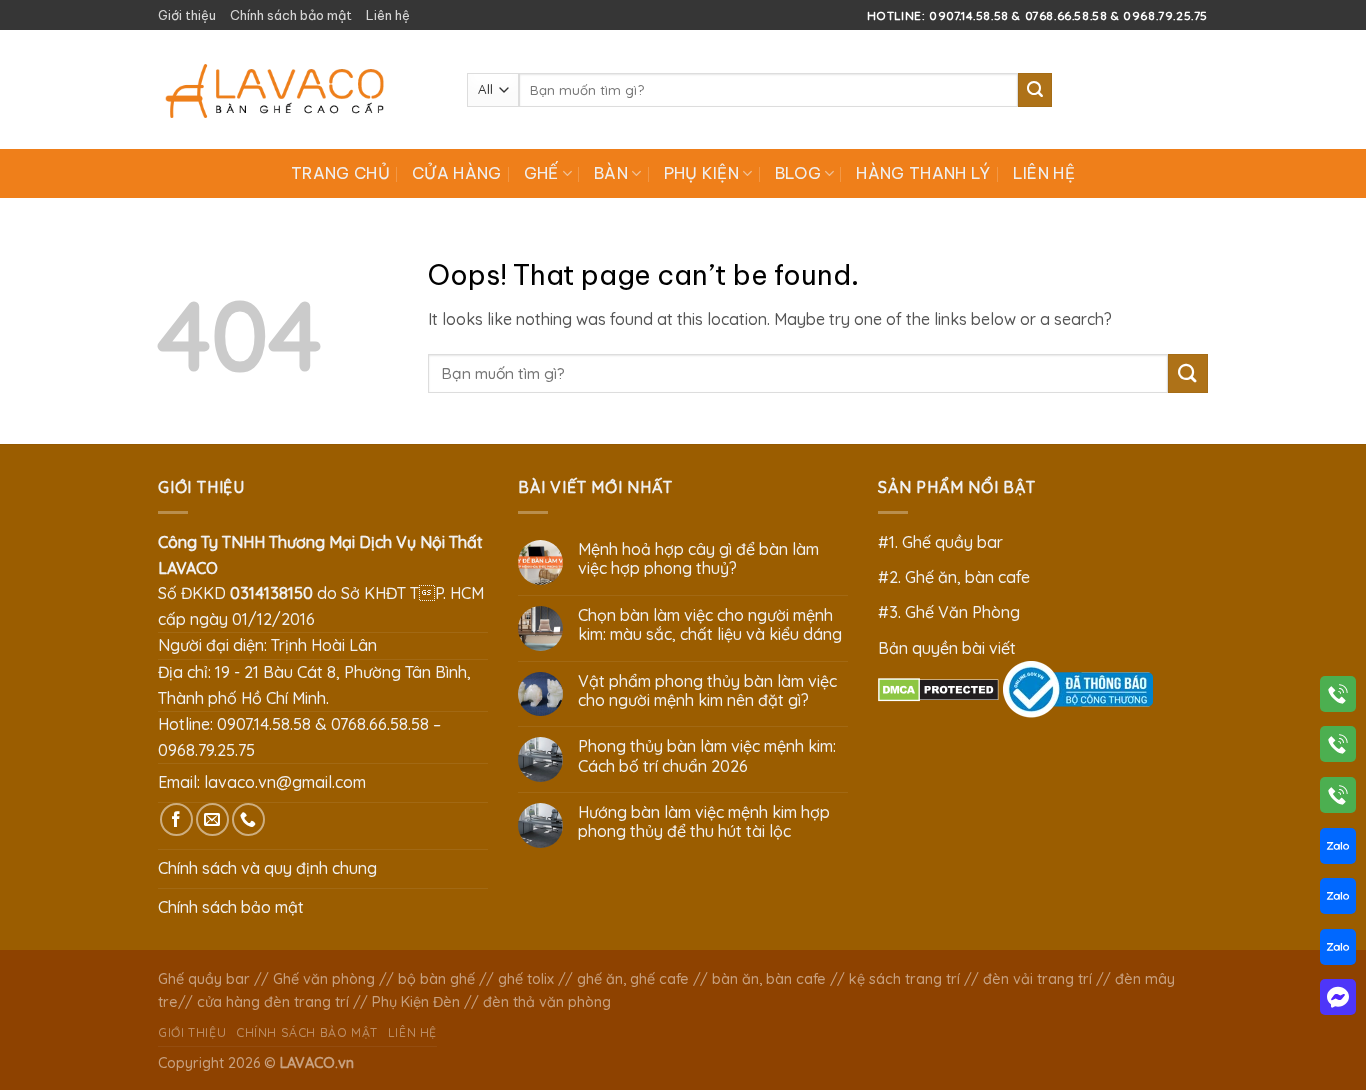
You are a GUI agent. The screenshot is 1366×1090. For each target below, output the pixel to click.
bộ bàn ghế (436, 979)
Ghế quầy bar (204, 979)
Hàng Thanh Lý (923, 173)
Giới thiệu (187, 15)
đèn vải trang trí (1037, 979)
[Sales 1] (1338, 850)
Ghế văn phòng (324, 979)
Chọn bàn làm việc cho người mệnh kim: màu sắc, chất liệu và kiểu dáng (710, 625)
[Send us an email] (212, 819)
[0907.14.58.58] (1338, 698)
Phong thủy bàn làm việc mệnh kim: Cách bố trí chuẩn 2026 (707, 756)
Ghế (541, 173)
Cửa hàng (457, 173)
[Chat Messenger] (1338, 1001)
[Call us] (248, 819)
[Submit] (1035, 90)
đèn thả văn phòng (547, 1002)
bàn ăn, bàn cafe (769, 979)
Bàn (611, 173)
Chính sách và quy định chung (267, 868)
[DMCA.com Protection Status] (938, 688)
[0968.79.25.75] (1338, 799)
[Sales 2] (1338, 900)
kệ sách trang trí (904, 979)
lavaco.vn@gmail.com (285, 782)
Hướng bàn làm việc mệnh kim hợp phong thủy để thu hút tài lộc (704, 822)
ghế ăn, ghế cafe (633, 979)
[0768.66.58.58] (1338, 748)
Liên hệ (388, 15)
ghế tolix (526, 979)
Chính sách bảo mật (291, 15)
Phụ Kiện (702, 173)
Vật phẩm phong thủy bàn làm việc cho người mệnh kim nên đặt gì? (707, 691)
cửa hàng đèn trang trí (273, 1002)
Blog (798, 173)
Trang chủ (340, 173)
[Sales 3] (1338, 951)
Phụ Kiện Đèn (416, 1002)
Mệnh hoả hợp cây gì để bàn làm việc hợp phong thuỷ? (698, 559)
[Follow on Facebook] (176, 819)
